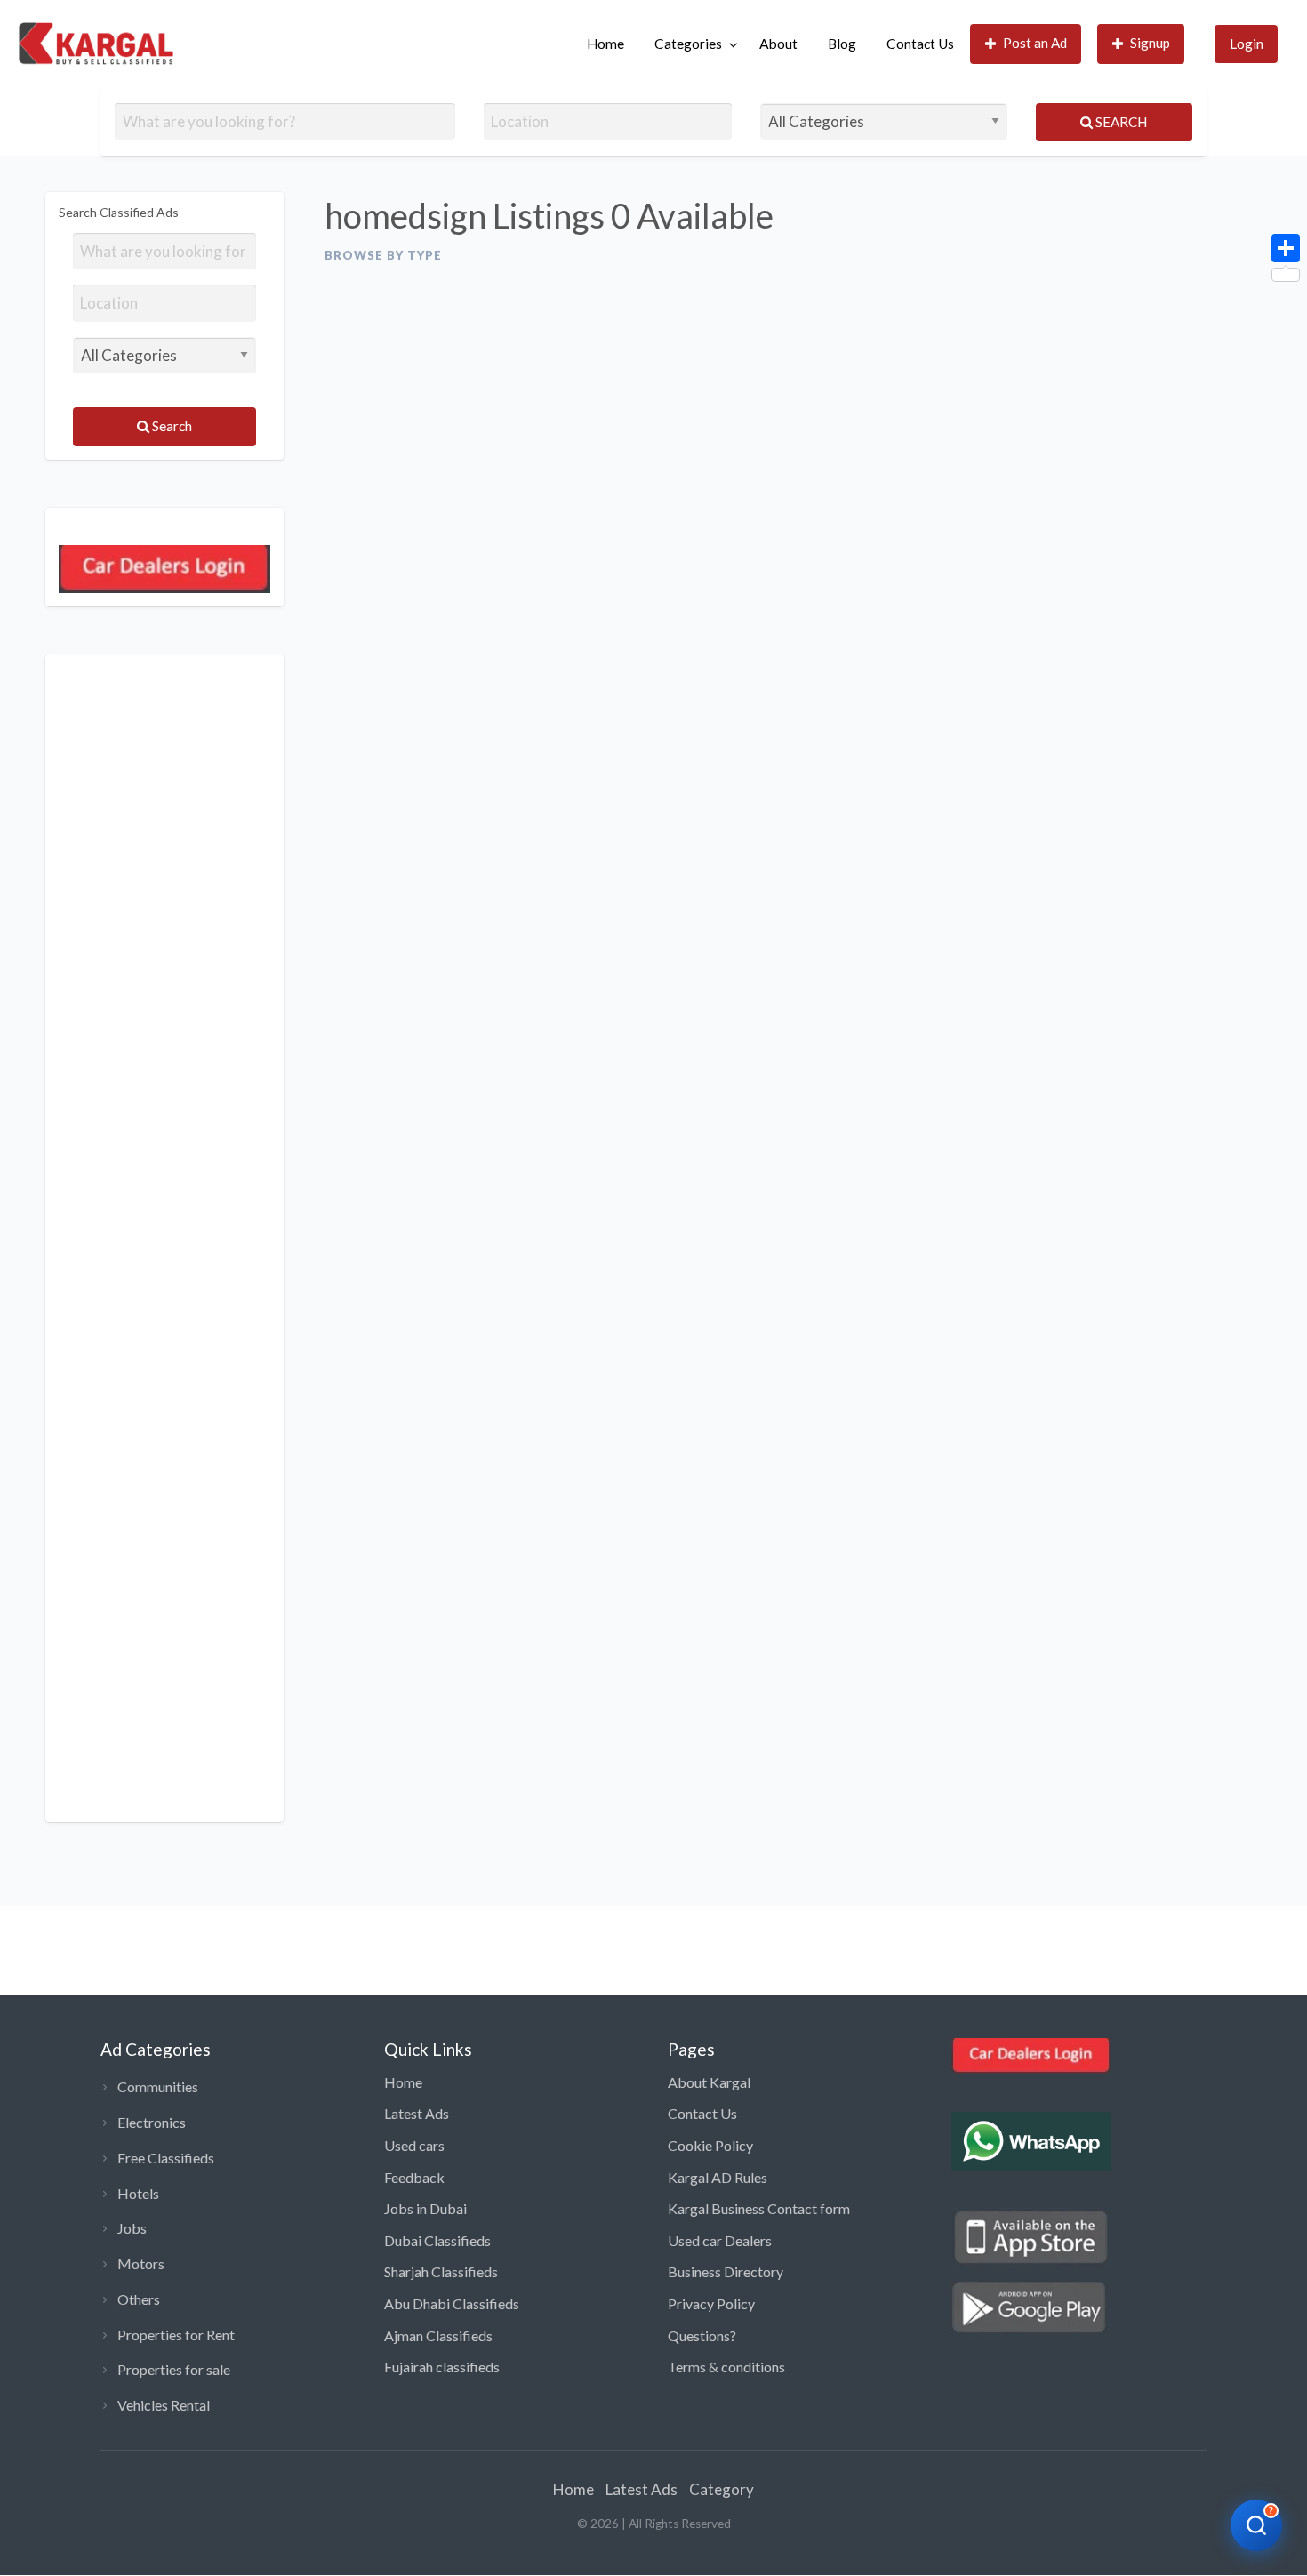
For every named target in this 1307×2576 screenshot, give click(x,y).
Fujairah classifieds (442, 2367)
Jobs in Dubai (425, 2208)
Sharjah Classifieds (441, 2271)
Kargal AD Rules (718, 2177)
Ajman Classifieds (438, 2335)
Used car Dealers (720, 2240)
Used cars (414, 2145)
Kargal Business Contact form (759, 2208)
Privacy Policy (711, 2303)
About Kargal (709, 2082)
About (778, 44)
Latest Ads (417, 2113)
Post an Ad (1035, 43)
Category (722, 2489)
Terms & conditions (726, 2367)
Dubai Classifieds (437, 2240)
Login (1247, 44)
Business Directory (726, 2271)
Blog (842, 44)
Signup (1150, 43)
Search (1120, 122)
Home (605, 44)
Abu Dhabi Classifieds (452, 2303)
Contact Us (920, 44)
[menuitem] (605, 44)
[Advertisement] (164, 1238)
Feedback (414, 2177)
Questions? (702, 2335)
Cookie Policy (710, 2145)
